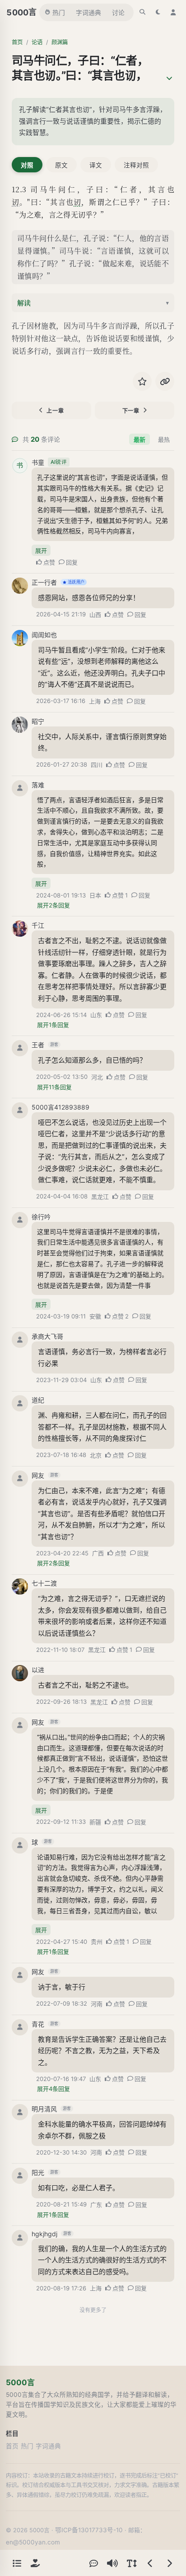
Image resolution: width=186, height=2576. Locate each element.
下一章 (131, 411)
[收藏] (142, 381)
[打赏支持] (35, 2563)
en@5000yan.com (33, 2542)
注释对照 (136, 165)
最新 (139, 439)
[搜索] (143, 12)
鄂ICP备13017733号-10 (89, 2530)
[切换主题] (158, 12)
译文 (96, 165)
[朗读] (112, 2563)
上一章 (55, 411)
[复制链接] (165, 381)
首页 (17, 42)
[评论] (93, 2563)
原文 (61, 165)
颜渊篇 (60, 42)
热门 (59, 13)
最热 (164, 439)
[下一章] (169, 2563)
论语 (37, 42)
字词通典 (88, 13)
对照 (27, 165)
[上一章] (150, 2563)
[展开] (169, 79)
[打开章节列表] (17, 2563)
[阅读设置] (131, 2563)
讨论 (118, 13)
